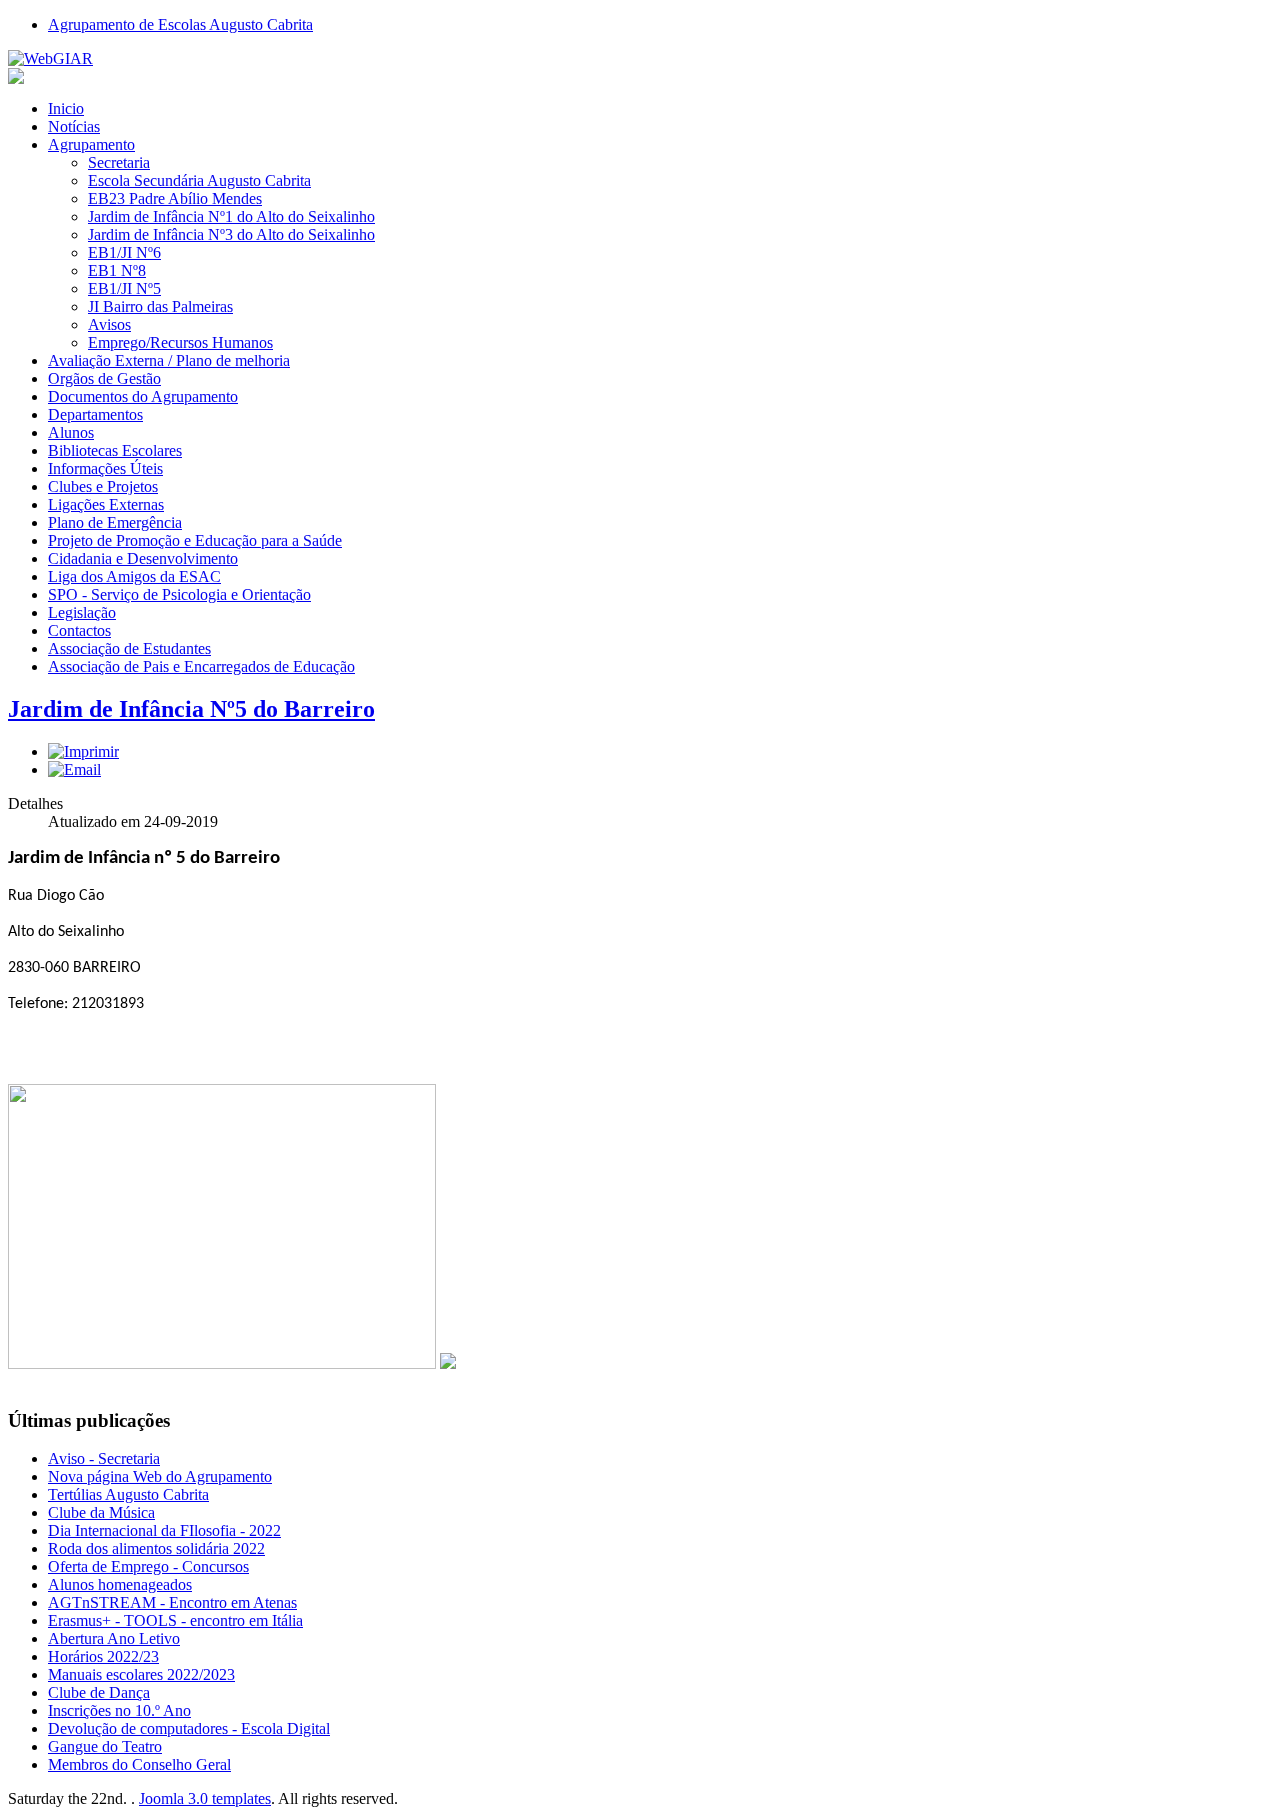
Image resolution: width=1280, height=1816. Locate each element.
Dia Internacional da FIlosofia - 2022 (164, 1530)
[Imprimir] (83, 751)
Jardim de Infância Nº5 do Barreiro (191, 709)
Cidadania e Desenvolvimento (143, 558)
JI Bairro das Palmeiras (160, 306)
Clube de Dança (99, 1692)
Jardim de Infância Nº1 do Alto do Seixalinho (231, 216)
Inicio (66, 108)
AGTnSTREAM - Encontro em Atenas (172, 1602)
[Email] (74, 769)
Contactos (79, 630)
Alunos (71, 432)
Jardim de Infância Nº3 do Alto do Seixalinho (231, 234)
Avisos (109, 324)
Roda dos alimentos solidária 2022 (156, 1548)
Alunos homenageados (120, 1584)
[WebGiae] (50, 58)
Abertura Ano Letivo (114, 1638)
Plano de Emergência (115, 522)
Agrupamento (91, 144)
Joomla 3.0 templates (205, 1798)
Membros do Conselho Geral (139, 1764)
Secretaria (119, 162)
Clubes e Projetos (103, 486)
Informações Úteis (105, 468)
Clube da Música (101, 1512)
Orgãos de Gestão (104, 378)
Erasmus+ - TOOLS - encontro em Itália (175, 1620)
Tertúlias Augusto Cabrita (128, 1494)
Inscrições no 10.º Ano (119, 1710)
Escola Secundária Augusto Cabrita (199, 180)
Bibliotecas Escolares (115, 450)
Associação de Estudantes (129, 648)
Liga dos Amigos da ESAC (134, 576)
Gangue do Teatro (105, 1746)
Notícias (74, 126)
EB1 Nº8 (117, 270)
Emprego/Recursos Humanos (180, 342)
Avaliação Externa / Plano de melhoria (169, 360)
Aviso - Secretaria (104, 1458)
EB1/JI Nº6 (124, 252)
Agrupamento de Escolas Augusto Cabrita (180, 24)
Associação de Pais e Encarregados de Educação (201, 666)
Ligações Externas (106, 504)
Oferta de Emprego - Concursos (148, 1566)
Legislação (82, 612)
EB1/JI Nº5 (124, 288)
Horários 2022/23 (103, 1656)
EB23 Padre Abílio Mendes (175, 198)
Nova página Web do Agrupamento (160, 1476)
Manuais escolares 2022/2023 (141, 1674)
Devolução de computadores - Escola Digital (189, 1728)
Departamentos (95, 414)
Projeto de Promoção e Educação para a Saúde (195, 540)
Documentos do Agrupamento (143, 396)
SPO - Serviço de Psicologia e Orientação (179, 594)
